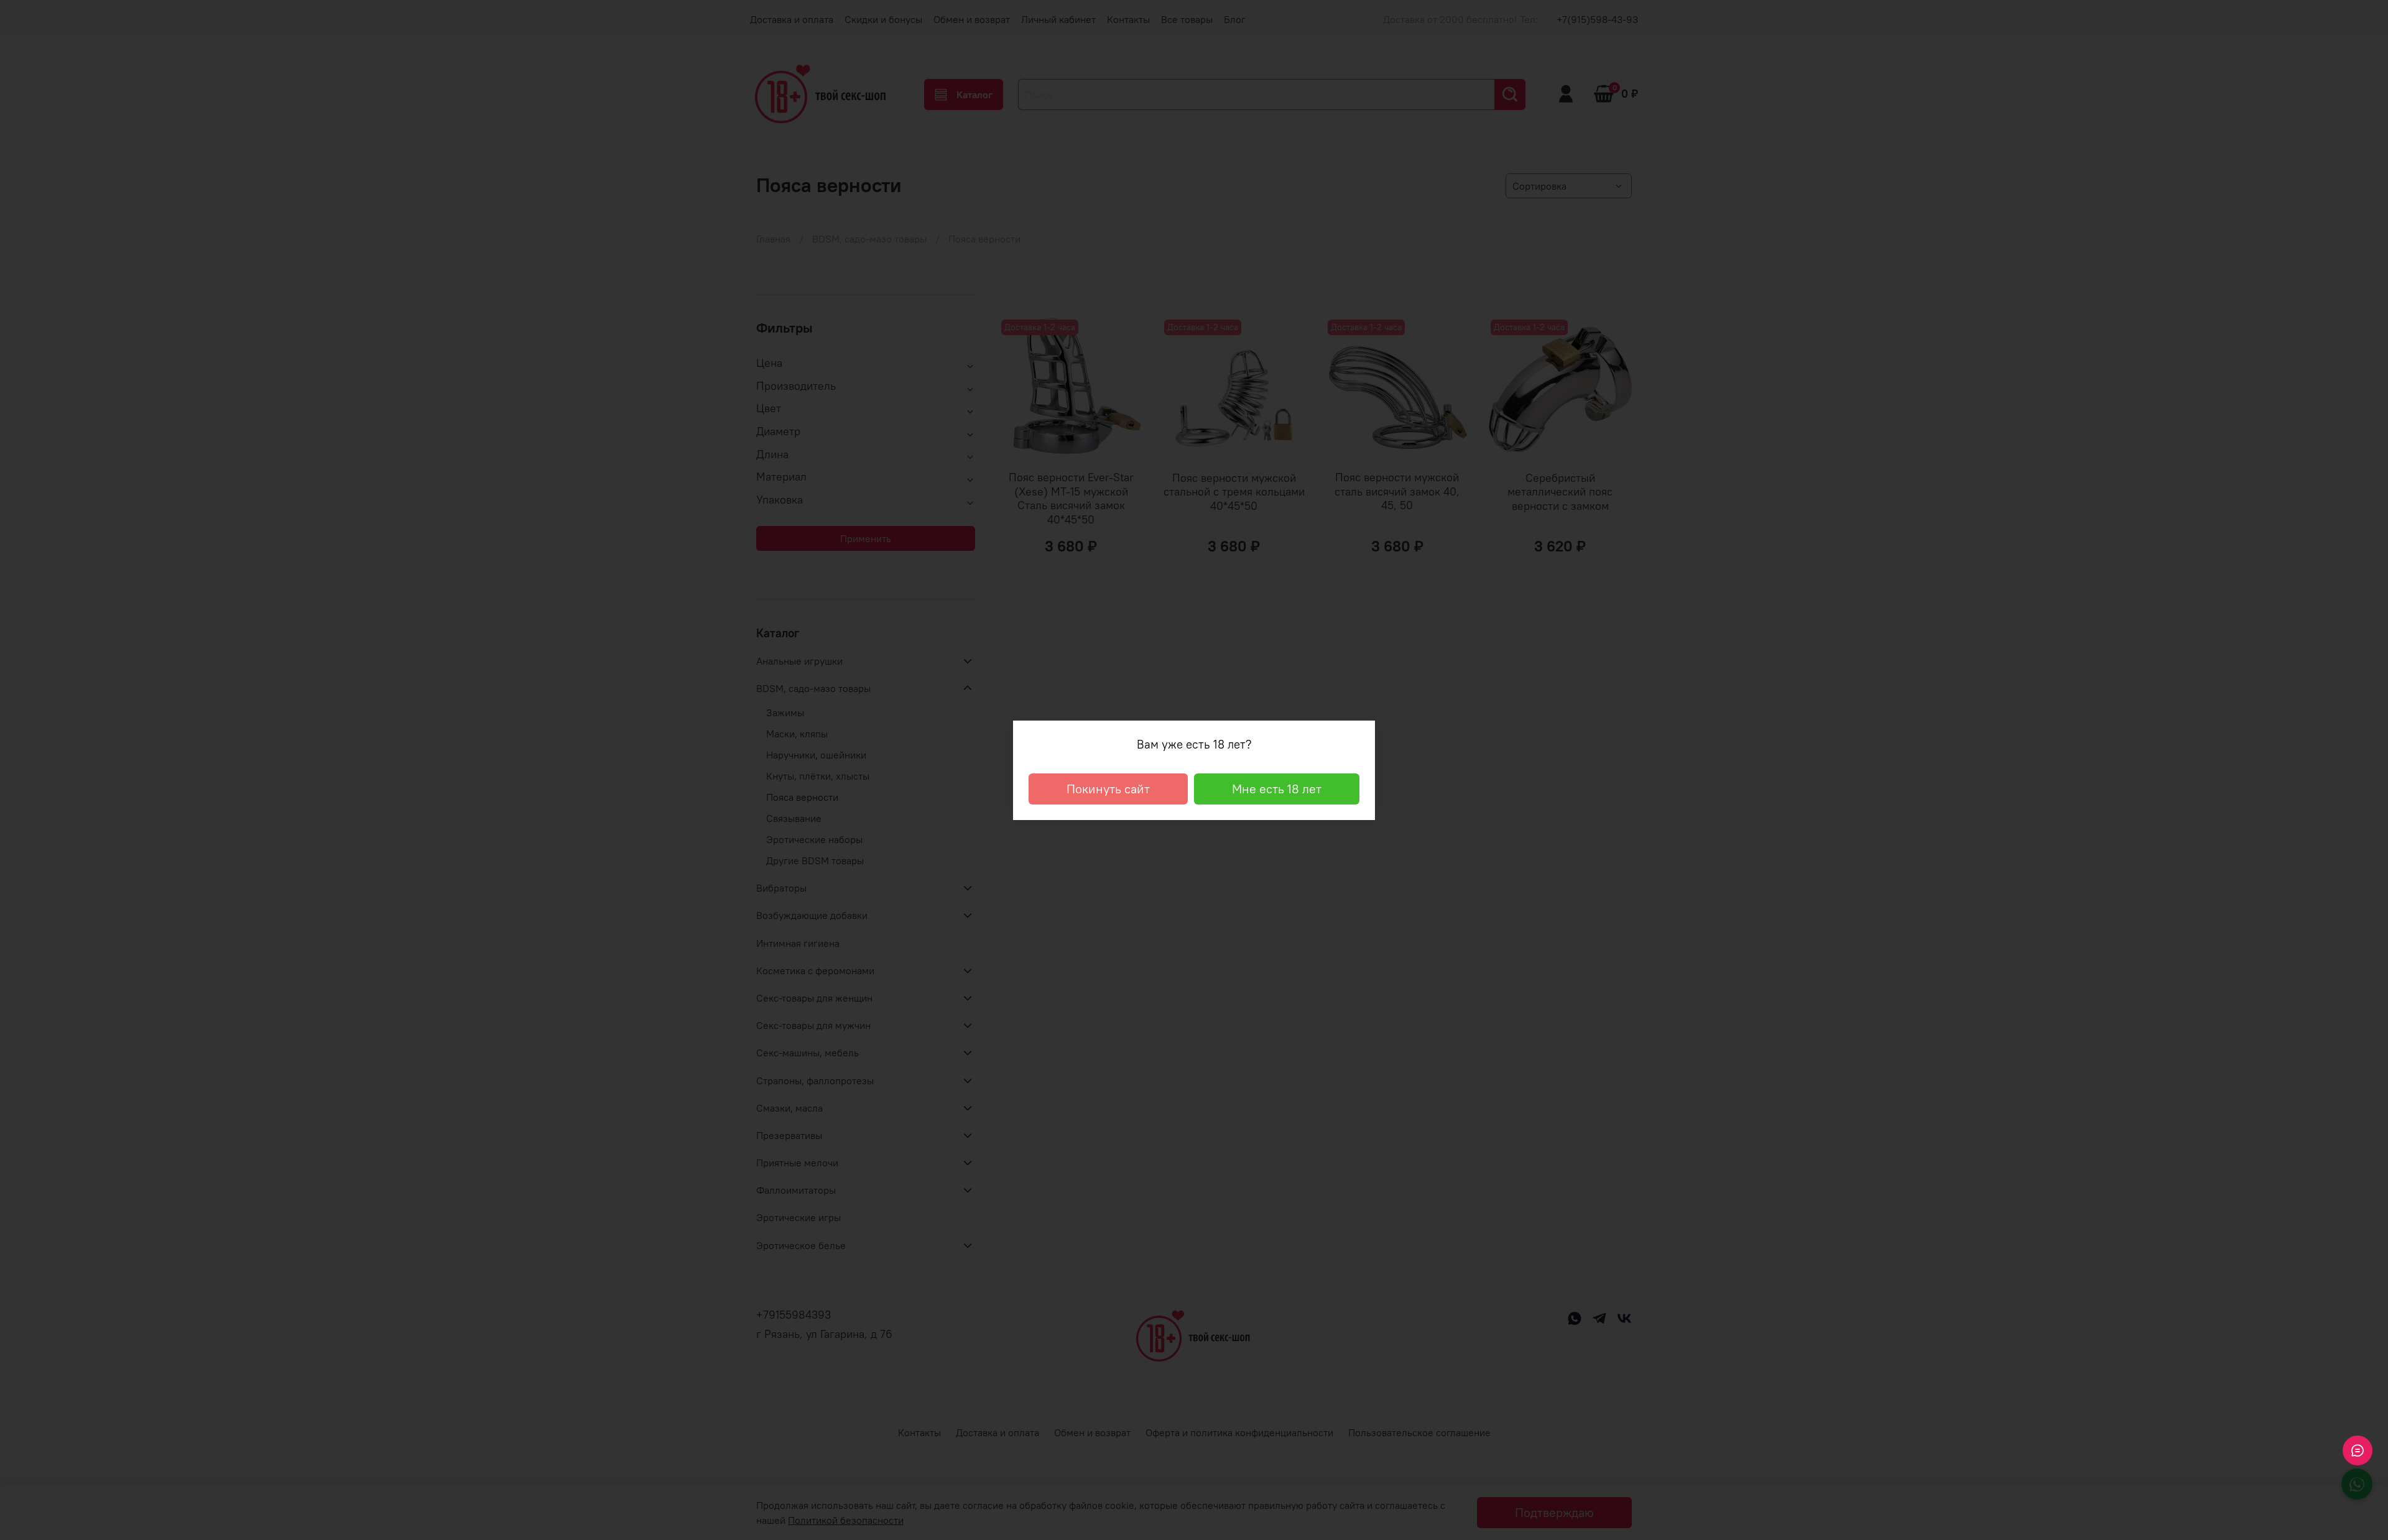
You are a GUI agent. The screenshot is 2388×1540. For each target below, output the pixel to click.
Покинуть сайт (1108, 789)
